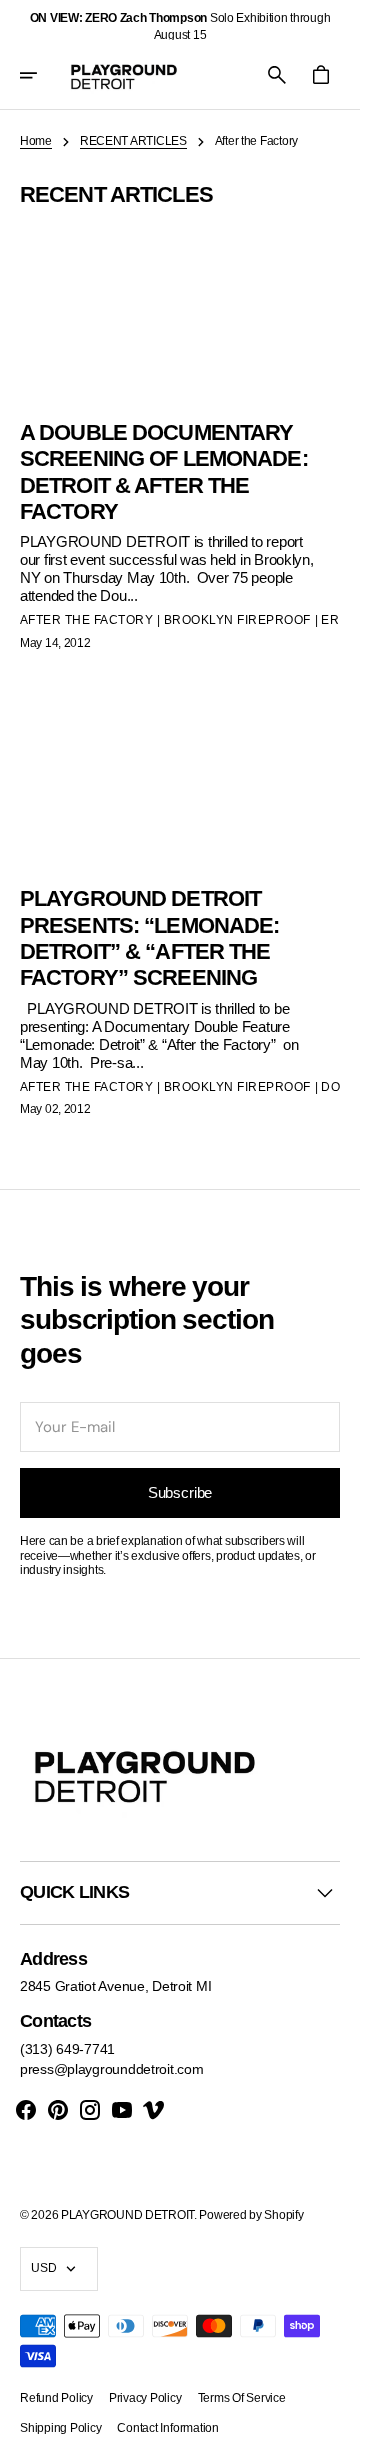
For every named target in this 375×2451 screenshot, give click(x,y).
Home (36, 141)
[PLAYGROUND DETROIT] (124, 75)
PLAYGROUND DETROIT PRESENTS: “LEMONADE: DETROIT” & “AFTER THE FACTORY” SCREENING (149, 938)
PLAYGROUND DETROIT (127, 2215)
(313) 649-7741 (67, 2049)
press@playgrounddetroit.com (111, 2069)
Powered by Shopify (251, 2215)
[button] (42, 75)
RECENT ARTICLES (133, 141)
